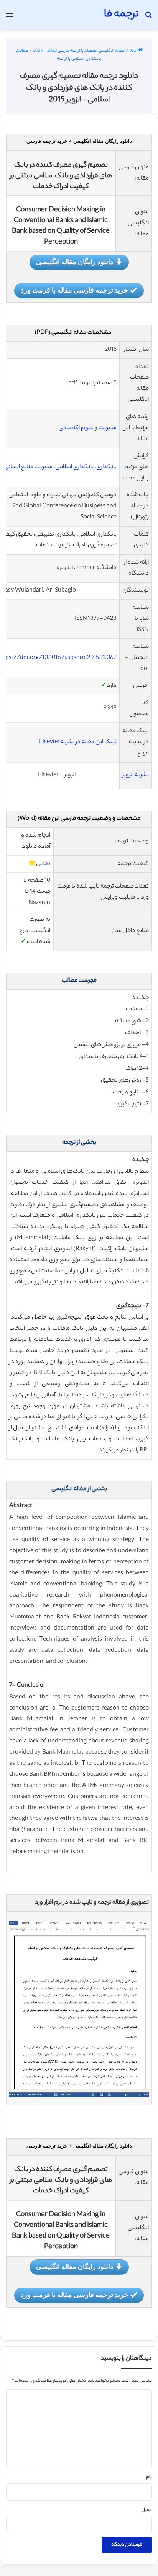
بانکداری (106, 467)
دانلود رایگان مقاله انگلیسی (75, 262)
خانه (134, 51)
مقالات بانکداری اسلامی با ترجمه (59, 55)
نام (149, 2478)
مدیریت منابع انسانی (28, 467)
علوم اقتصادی (76, 428)
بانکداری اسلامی (74, 467)
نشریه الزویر (136, 775)
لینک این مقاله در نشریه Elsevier (78, 742)
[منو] (10, 18)
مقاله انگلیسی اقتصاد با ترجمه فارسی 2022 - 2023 (79, 51)
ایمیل (147, 2510)
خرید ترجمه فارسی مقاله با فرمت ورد (74, 290)
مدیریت (108, 428)
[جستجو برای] (148, 18)
